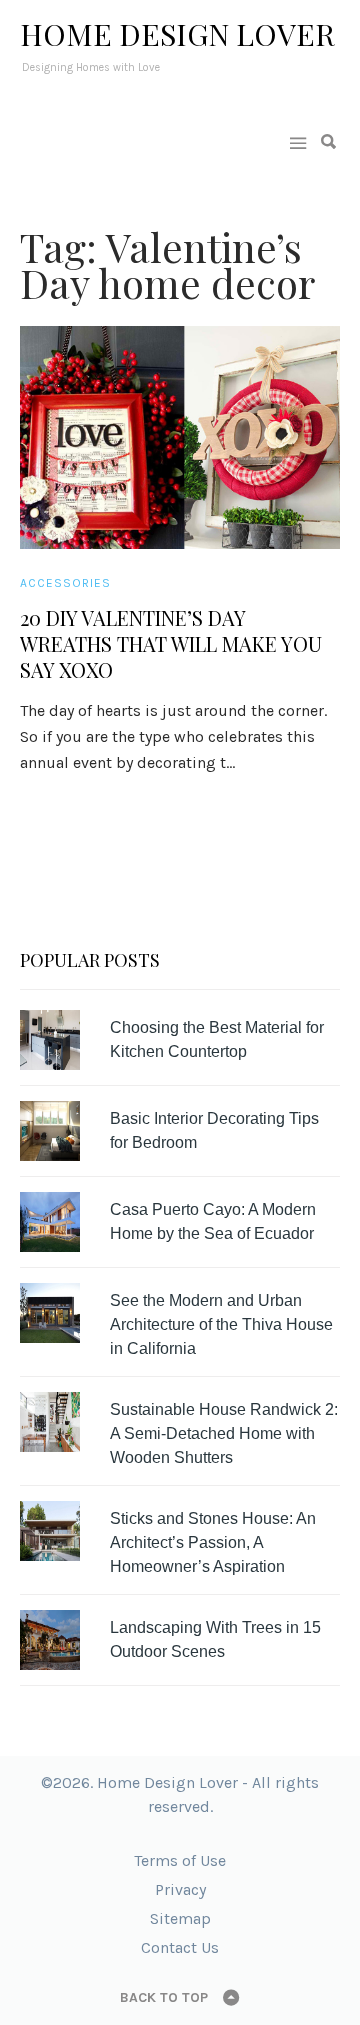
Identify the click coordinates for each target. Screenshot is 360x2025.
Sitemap (180, 1918)
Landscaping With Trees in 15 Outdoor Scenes (215, 1639)
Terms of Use (180, 1860)
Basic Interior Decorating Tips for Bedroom (214, 1130)
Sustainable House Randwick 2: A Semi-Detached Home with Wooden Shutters (224, 1433)
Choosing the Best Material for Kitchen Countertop (217, 1039)
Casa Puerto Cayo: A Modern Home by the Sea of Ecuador (213, 1221)
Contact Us (180, 1947)
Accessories (65, 583)
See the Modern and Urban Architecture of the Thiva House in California (221, 1324)
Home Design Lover (177, 34)
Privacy (180, 1889)
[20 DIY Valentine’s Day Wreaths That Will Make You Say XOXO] (180, 437)
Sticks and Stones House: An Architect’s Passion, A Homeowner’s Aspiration (213, 1542)
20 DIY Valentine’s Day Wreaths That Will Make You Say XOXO (171, 644)
